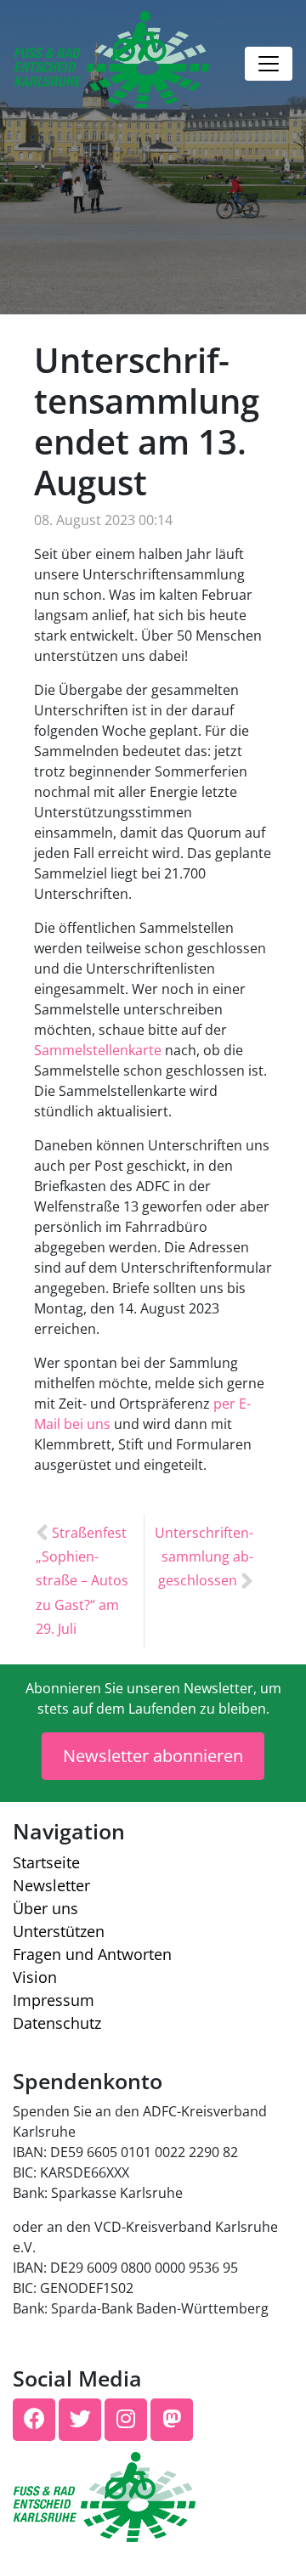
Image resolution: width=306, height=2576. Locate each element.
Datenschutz (57, 2023)
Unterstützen (59, 1931)
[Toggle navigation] (269, 64)
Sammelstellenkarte (98, 1050)
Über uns (45, 1908)
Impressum (54, 2000)
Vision (35, 1977)
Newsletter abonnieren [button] (153, 1756)
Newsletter (51, 1885)
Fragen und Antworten (92, 1954)
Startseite (46, 1862)
